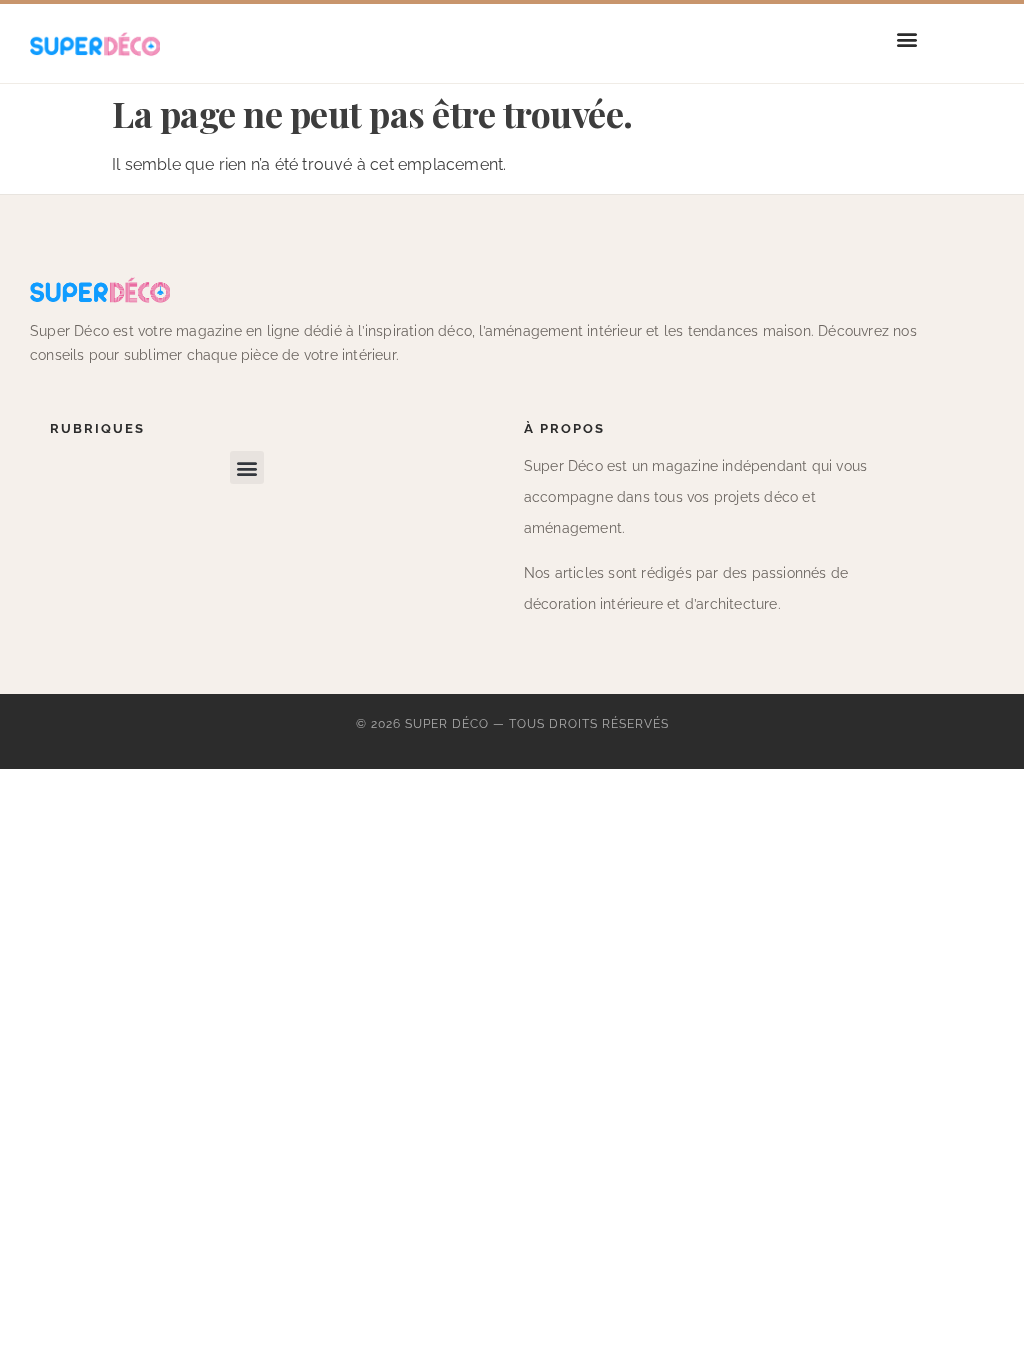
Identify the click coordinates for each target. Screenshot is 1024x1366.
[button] (907, 38)
